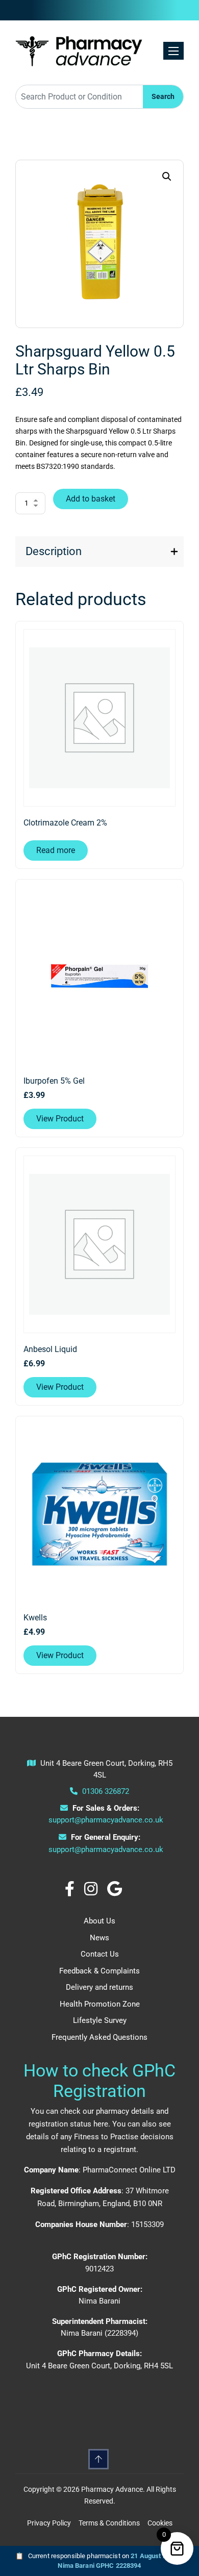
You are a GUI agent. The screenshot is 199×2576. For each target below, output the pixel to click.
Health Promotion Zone (100, 2004)
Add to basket (91, 499)
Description (54, 551)
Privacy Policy (49, 2523)
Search (163, 96)
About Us (99, 1921)
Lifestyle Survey (100, 2020)
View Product (60, 1119)
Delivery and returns (99, 1987)
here (101, 2124)
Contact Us (100, 1954)
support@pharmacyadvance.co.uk (106, 1820)
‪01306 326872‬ (105, 1791)
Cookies (160, 2523)
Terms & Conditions (109, 2523)
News (99, 1938)
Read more (56, 850)
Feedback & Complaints (99, 1971)
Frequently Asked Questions (99, 2037)
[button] (167, 177)
